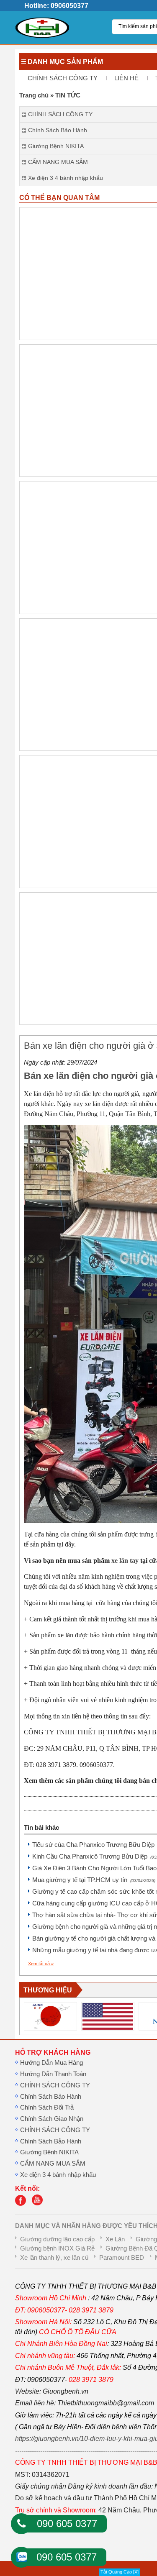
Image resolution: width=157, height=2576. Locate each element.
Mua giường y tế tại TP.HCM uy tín (94, 1880)
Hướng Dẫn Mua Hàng (51, 2063)
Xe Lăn (115, 2239)
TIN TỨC (68, 95)
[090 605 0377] (21, 2524)
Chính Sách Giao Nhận (52, 2119)
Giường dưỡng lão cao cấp (57, 2239)
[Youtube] (39, 2204)
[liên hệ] (23, 2204)
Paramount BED (122, 2258)
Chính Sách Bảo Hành (51, 2097)
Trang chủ (34, 95)
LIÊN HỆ (126, 78)
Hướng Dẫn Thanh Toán (53, 2074)
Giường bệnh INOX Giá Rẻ (57, 2248)
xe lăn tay (125, 1561)
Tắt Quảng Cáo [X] (120, 2572)
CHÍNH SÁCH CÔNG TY (63, 78)
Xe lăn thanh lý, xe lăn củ (54, 2258)
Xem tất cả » (41, 1964)
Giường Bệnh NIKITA (49, 2152)
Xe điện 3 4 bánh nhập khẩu (58, 2175)
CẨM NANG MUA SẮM (53, 2164)
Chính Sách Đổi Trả (47, 2107)
